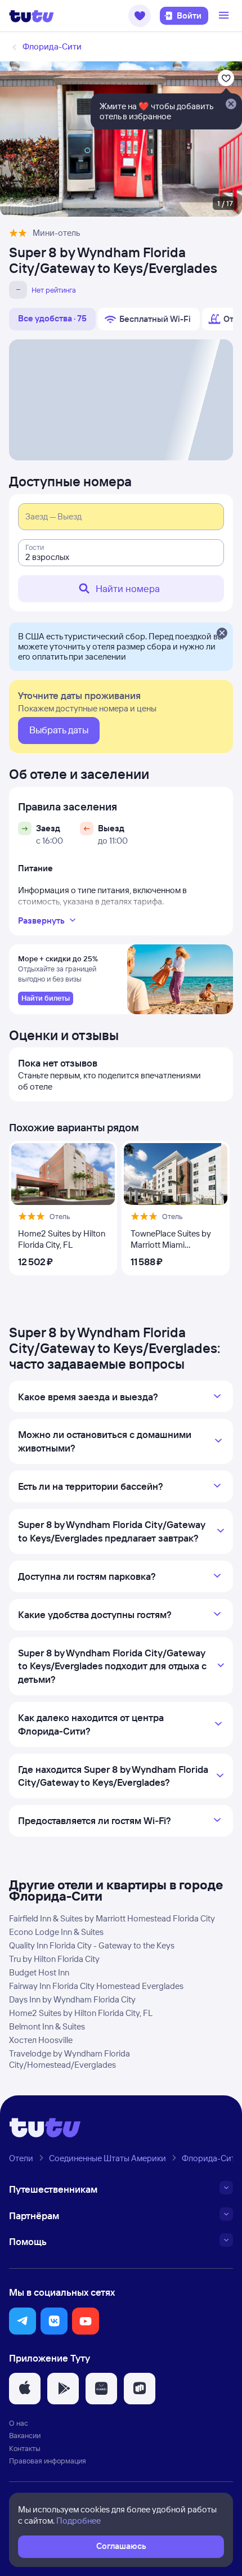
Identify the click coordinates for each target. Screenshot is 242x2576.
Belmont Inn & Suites (47, 2026)
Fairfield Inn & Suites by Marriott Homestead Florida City (112, 1918)
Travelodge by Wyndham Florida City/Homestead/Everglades (70, 2059)
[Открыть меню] (225, 16)
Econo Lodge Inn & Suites (56, 1932)
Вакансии (25, 2435)
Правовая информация (48, 2461)
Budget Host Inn (39, 1972)
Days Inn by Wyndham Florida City (72, 1999)
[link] (46, 998)
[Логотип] (32, 16)
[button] (140, 16)
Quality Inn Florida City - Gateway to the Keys (92, 1945)
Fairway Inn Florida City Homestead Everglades (96, 1986)
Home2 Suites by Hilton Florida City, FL (81, 2013)
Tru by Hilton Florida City (54, 1959)
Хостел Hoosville (41, 2040)
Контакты (25, 2448)
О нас (19, 2423)
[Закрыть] (222, 634)
